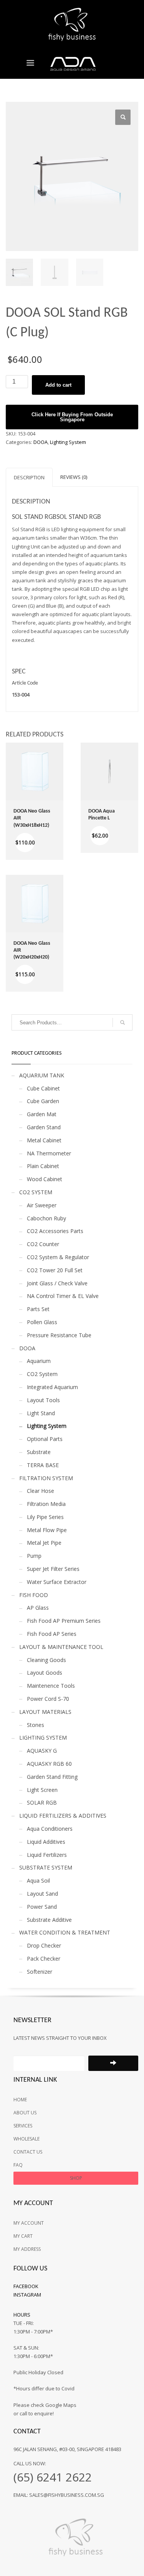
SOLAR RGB (42, 1802)
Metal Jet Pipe (44, 1543)
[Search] (122, 1022)
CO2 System (42, 1374)
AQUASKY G (42, 1751)
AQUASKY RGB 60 (49, 1764)
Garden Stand (44, 1127)
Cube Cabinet (43, 1088)
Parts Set (38, 1309)
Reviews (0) (74, 477)
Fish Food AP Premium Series (64, 1621)
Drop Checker (44, 1945)
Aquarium (39, 1361)
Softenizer (40, 1972)
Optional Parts (45, 1439)
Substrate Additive (49, 1920)
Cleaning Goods (46, 1660)
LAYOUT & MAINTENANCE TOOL (61, 1647)
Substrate (39, 1452)
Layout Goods (45, 1673)
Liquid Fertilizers (47, 1855)
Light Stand (41, 1413)
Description (29, 477)
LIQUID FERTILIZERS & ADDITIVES (63, 1816)
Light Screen (42, 1790)
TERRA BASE (43, 1465)
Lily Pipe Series (45, 1517)
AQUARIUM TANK (42, 1075)
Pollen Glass (42, 1322)
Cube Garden (43, 1101)
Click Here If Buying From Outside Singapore (72, 417)
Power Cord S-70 (48, 1699)
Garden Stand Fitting (52, 1777)
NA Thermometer (49, 1153)
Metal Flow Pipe (47, 1530)
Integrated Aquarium (52, 1387)
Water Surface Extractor (57, 1582)
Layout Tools (43, 1400)
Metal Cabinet (44, 1140)
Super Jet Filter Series (53, 1569)
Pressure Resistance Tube (59, 1335)
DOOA (41, 442)
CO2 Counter (43, 1244)
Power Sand (42, 1907)
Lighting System (68, 442)
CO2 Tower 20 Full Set (55, 1270)
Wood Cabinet (45, 1179)
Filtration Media (46, 1504)
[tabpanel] (72, 689)
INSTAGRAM (27, 2295)
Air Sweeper (42, 1205)
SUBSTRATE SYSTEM (46, 1867)
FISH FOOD (34, 1595)
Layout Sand (42, 1894)
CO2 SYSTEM (36, 1192)
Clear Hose (41, 1491)
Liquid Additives (46, 1842)
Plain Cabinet (43, 1166)
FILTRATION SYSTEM (46, 1478)
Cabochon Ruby (46, 1218)
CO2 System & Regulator (58, 1257)
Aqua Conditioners (50, 1829)
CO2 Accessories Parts (55, 1231)
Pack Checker (44, 1959)
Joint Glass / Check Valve (57, 1283)
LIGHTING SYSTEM (43, 1738)
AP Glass (38, 1608)
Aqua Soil (38, 1880)
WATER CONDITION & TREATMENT (65, 1932)
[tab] (29, 477)
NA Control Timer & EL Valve (63, 1296)
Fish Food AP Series (52, 1634)
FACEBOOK (26, 2286)
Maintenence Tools (51, 1686)
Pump (34, 1556)
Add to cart (58, 385)
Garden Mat (42, 1114)
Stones (36, 1725)
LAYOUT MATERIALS (45, 1712)
